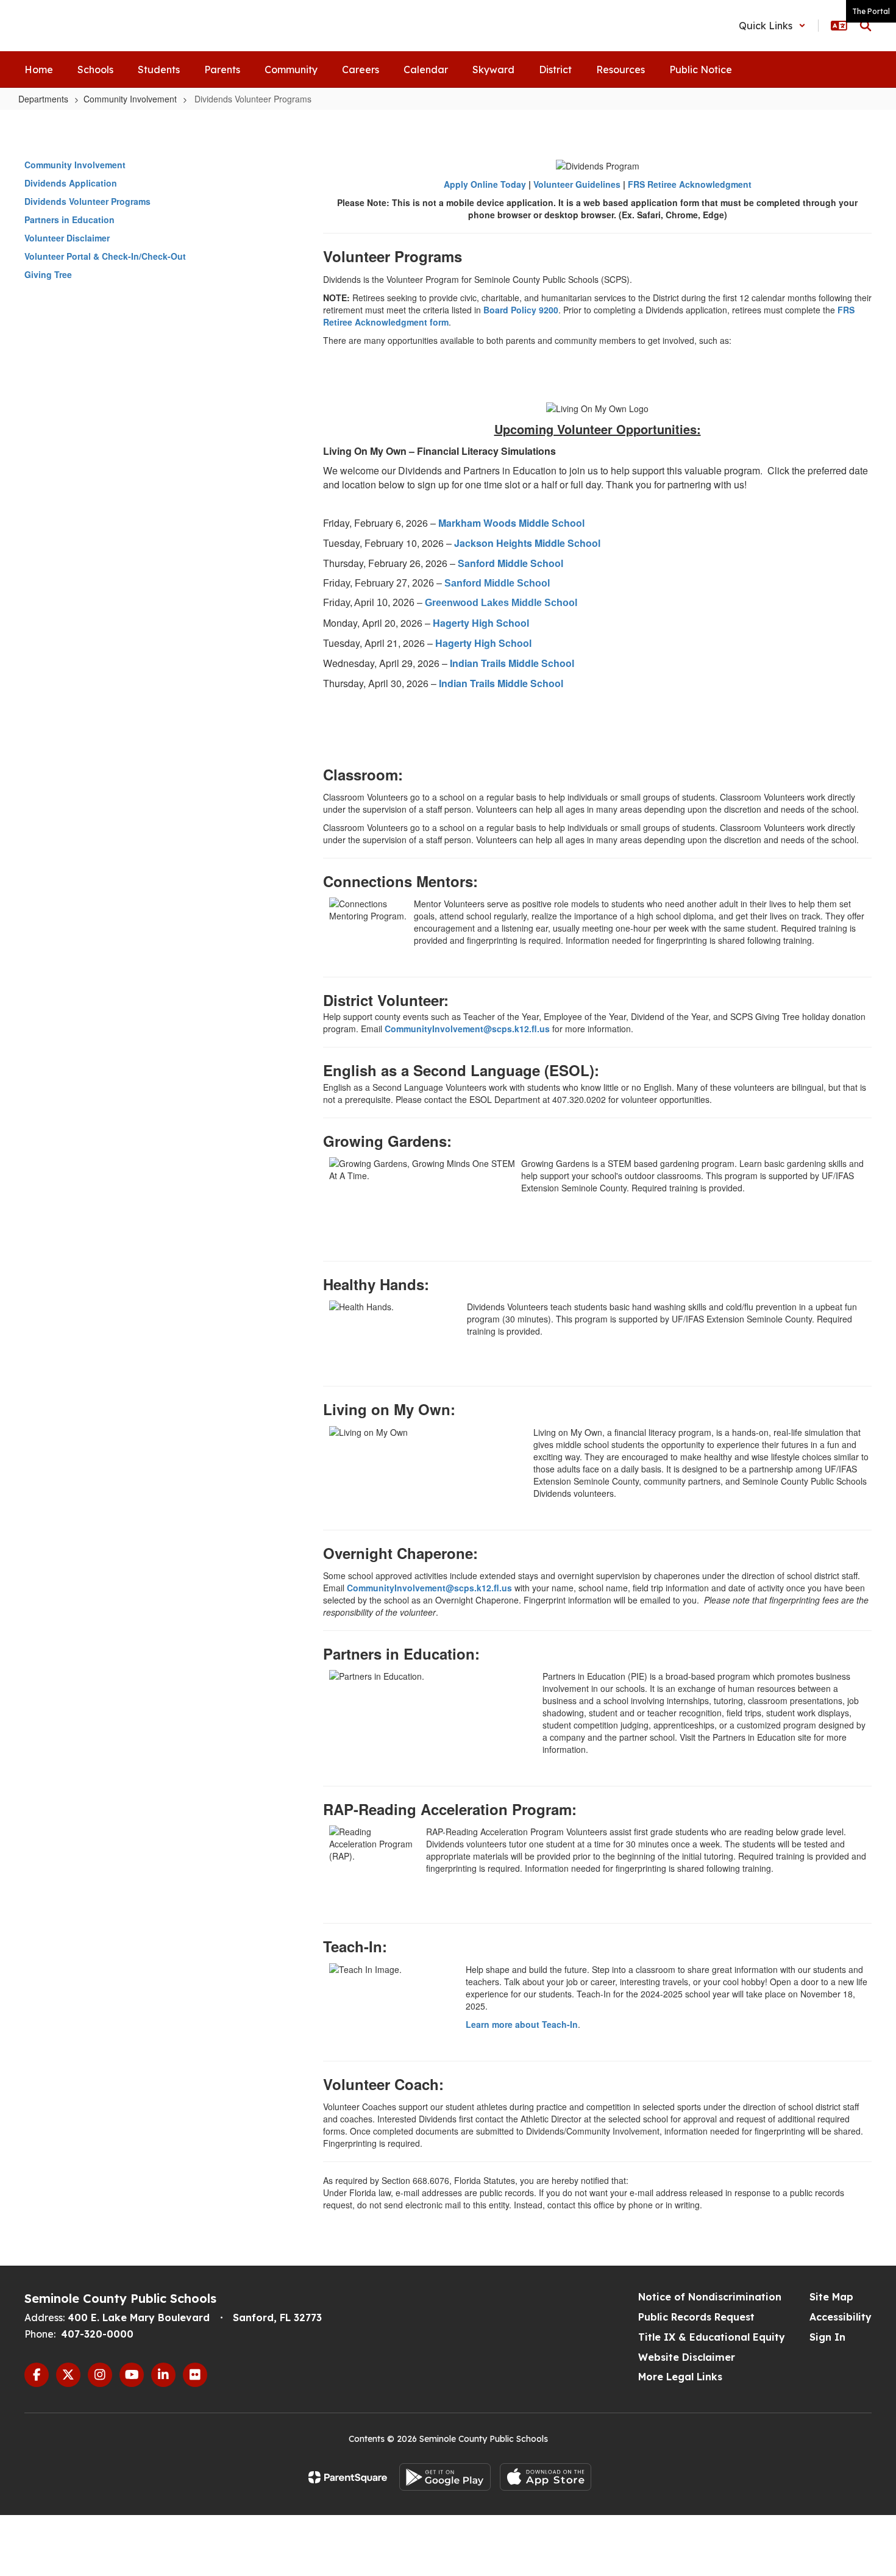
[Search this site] (866, 26)
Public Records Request (696, 2317)
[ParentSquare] (348, 2477)
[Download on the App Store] (546, 2477)
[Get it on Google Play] (445, 2477)
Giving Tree (48, 274)
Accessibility (841, 2317)
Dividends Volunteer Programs (87, 201)
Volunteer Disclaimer (67, 238)
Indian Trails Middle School (512, 663)
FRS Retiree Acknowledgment (690, 184)
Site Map (831, 2297)
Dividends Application (71, 183)
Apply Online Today (485, 184)
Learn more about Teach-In (522, 2024)
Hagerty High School (481, 623)
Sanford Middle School (510, 563)
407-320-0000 (97, 2334)
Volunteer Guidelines (577, 184)
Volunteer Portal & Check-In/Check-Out (105, 256)
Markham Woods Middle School (511, 523)
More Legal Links (680, 2377)
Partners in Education (69, 219)
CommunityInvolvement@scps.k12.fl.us (467, 1029)
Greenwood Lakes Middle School (501, 603)
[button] (772, 26)
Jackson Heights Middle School (527, 543)
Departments (43, 99)
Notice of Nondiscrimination (710, 2297)
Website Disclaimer (687, 2357)
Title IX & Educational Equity (712, 2337)
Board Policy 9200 (521, 310)
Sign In (827, 2337)
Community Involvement (130, 99)
